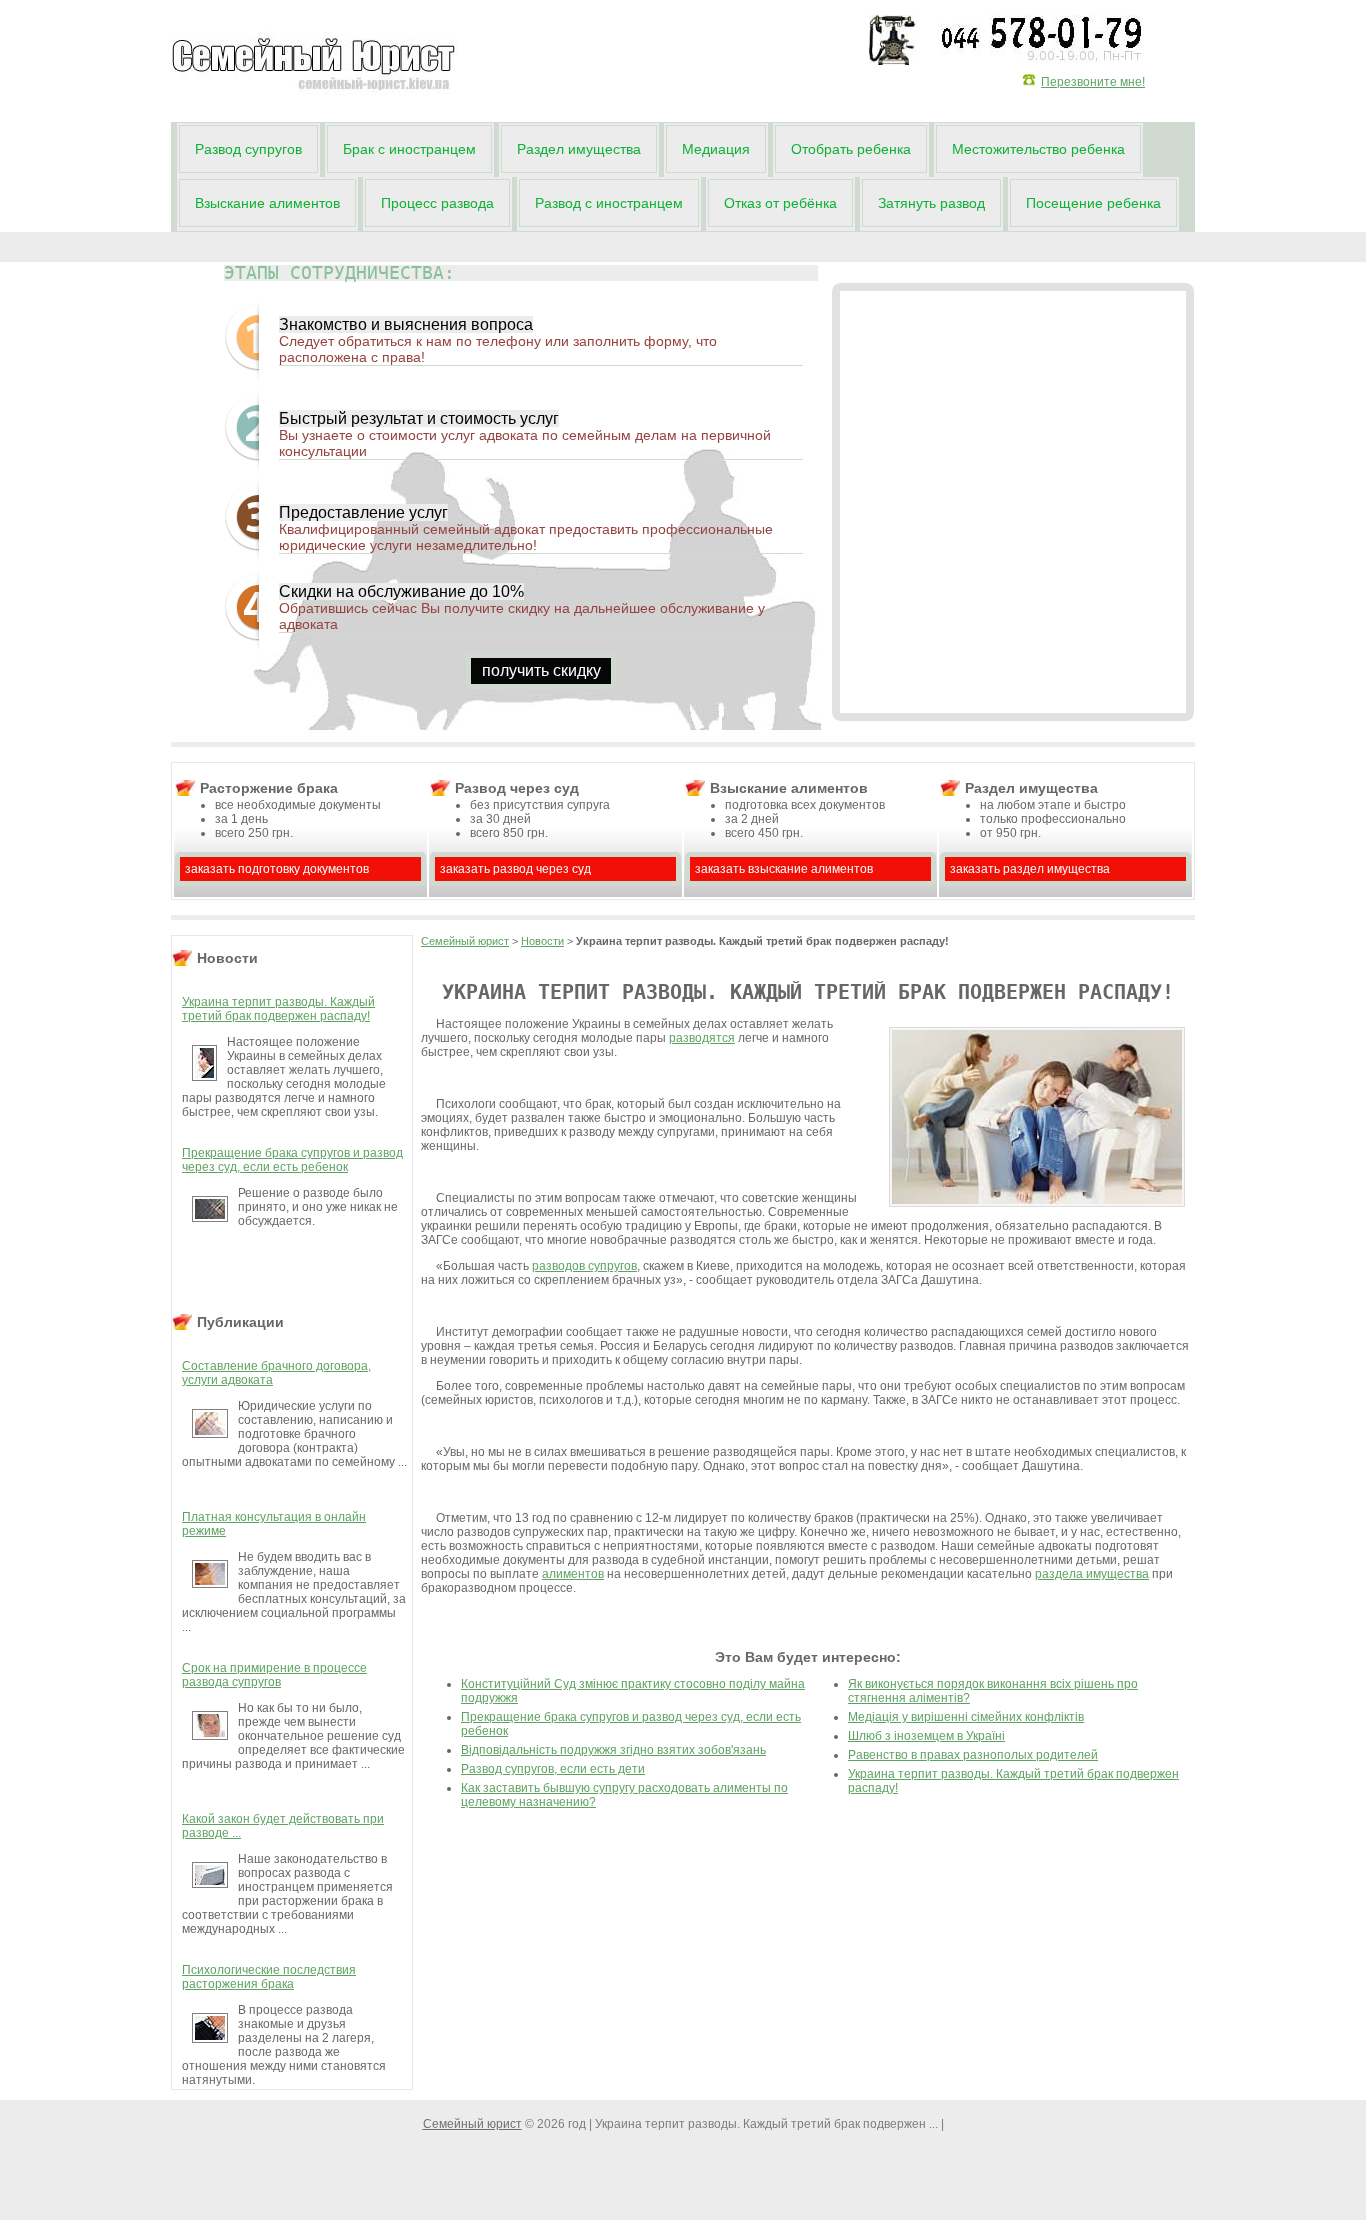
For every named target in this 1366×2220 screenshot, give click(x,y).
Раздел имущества (579, 149)
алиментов (573, 1574)
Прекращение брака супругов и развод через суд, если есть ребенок (292, 1160)
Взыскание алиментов (267, 203)
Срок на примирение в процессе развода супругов (274, 1675)
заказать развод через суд (515, 869)
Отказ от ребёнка (780, 203)
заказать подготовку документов (277, 869)
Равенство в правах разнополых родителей (973, 1755)
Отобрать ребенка (851, 149)
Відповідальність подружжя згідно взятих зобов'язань (613, 1750)
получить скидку (541, 670)
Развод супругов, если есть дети (553, 1769)
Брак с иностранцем (409, 149)
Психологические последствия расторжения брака (269, 1977)
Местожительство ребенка (1038, 149)
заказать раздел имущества (1030, 869)
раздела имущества (1092, 1574)
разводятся (702, 1038)
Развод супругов (248, 149)
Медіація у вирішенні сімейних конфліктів (966, 1717)
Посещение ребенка (1093, 203)
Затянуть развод (931, 203)
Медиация (716, 149)
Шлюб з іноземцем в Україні (926, 1736)
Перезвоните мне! (1093, 82)
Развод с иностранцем (609, 203)
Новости (542, 941)
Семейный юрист (465, 941)
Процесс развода (437, 203)
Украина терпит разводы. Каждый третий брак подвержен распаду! (278, 1009)
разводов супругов (584, 1266)
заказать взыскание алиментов (784, 869)
